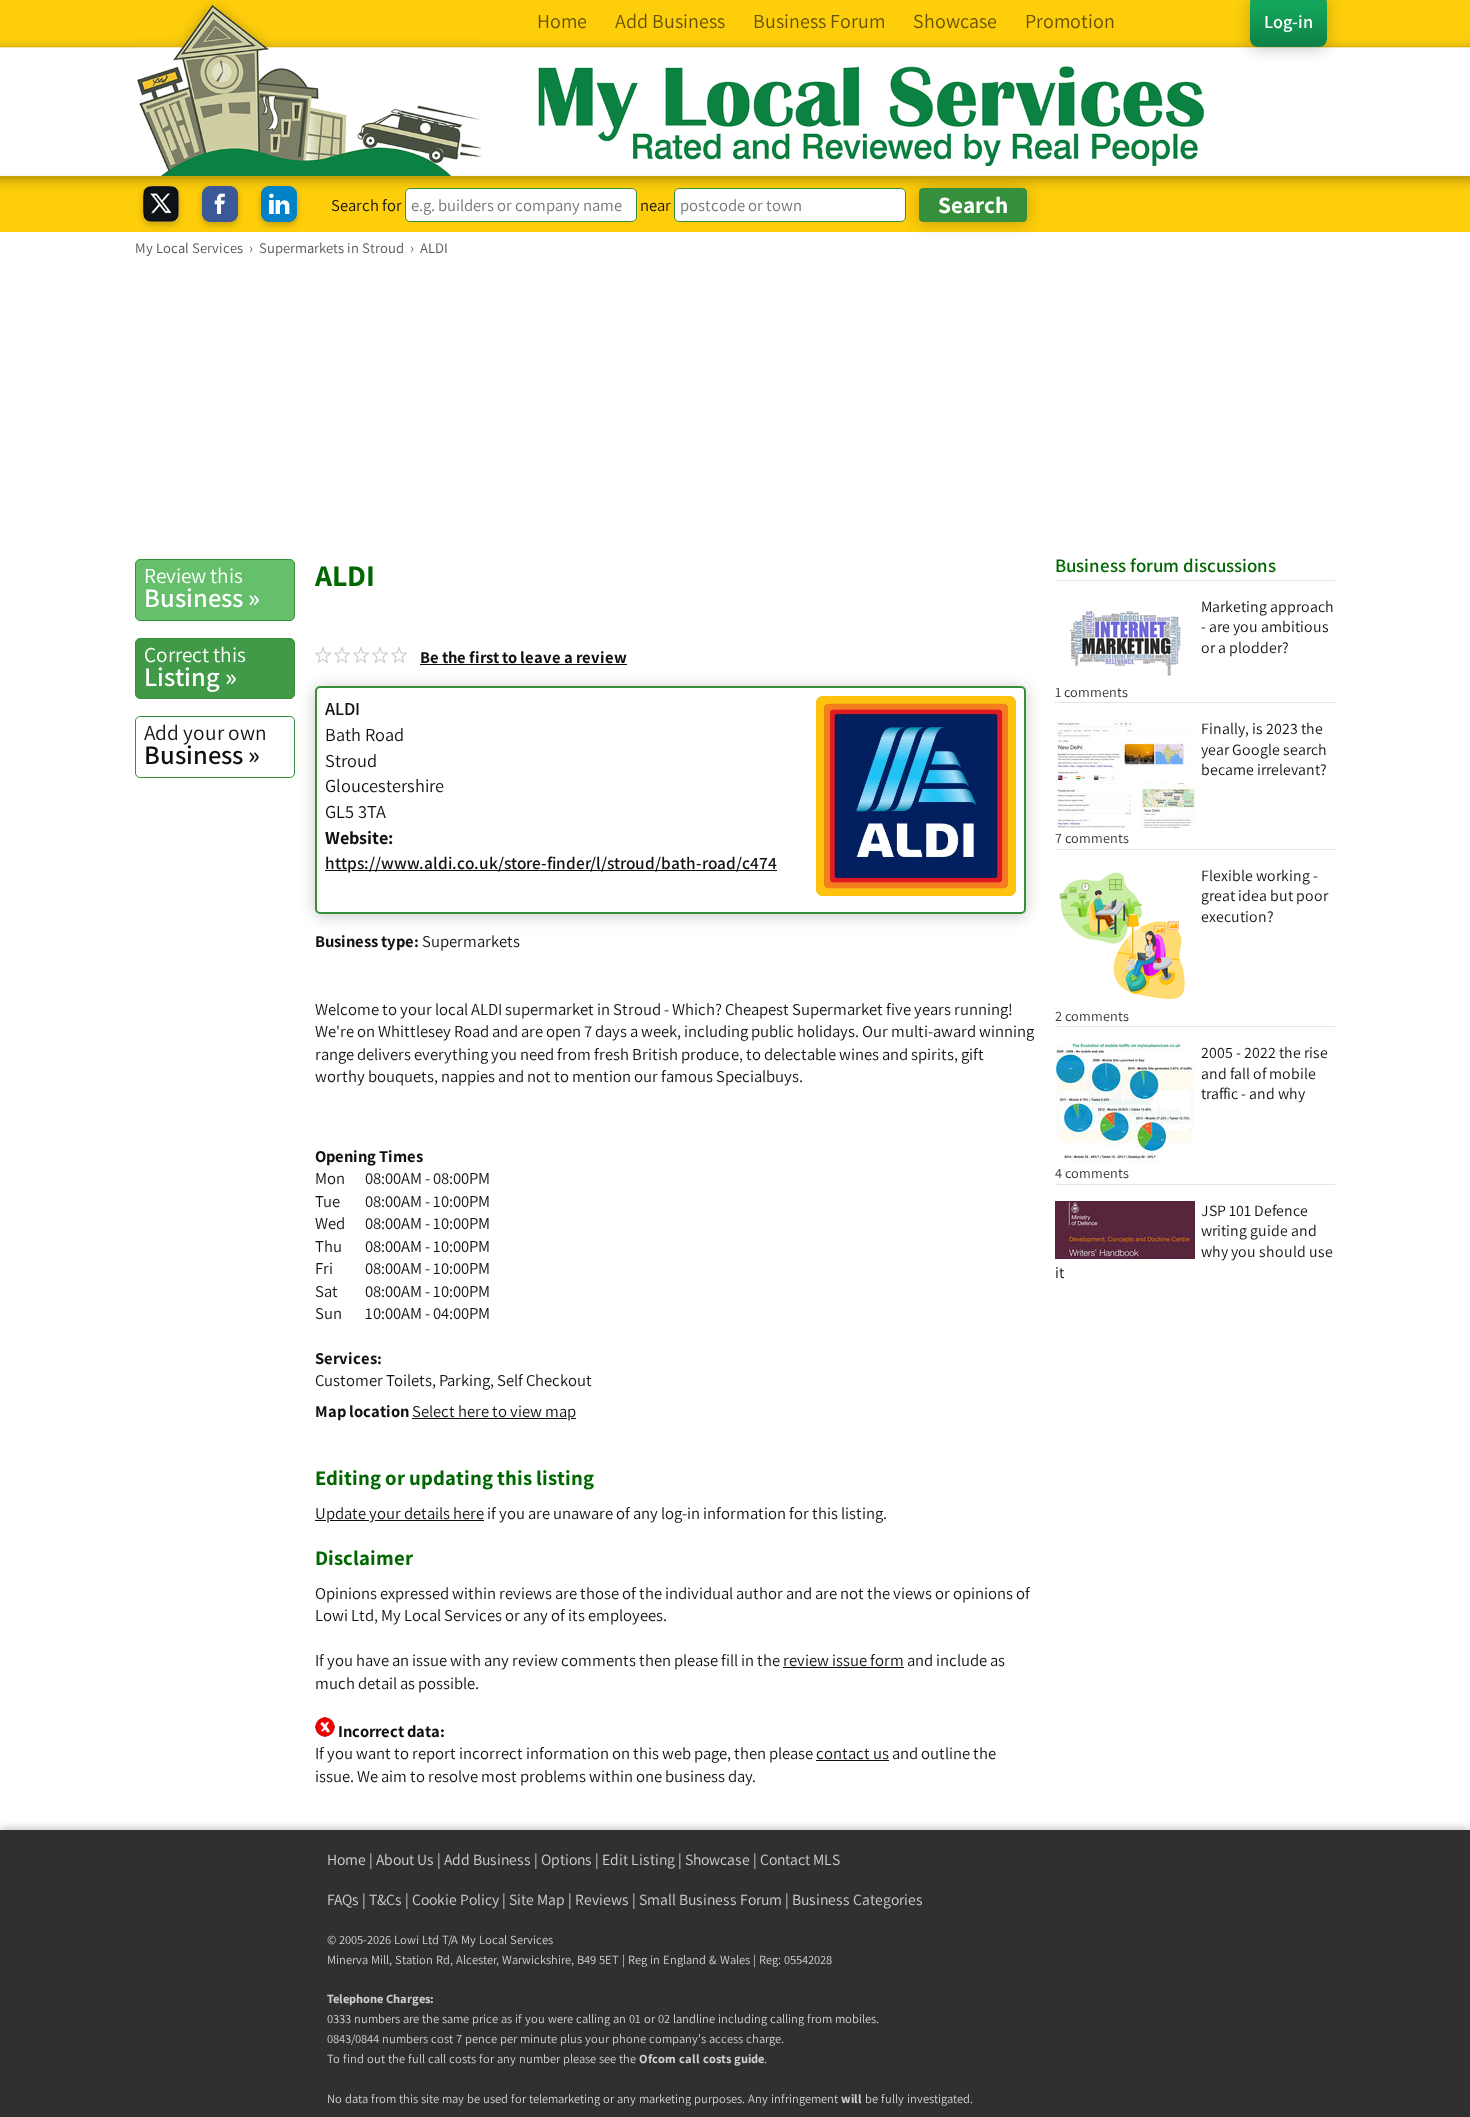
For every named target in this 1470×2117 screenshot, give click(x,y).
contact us (852, 1753)
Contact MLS (800, 1859)
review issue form (843, 1660)
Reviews (602, 1899)
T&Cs (385, 1899)
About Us (405, 1859)
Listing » (195, 667)
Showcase (717, 1859)
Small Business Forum (710, 1899)
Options (566, 1859)
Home (346, 1859)
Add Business (487, 1859)
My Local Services (507, 1939)
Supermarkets (471, 941)
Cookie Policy (455, 1899)
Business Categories (857, 1899)
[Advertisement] (735, 407)
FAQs (343, 1899)
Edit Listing (638, 1859)
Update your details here (399, 1513)
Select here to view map (494, 1411)
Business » (202, 588)
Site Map (537, 1899)
